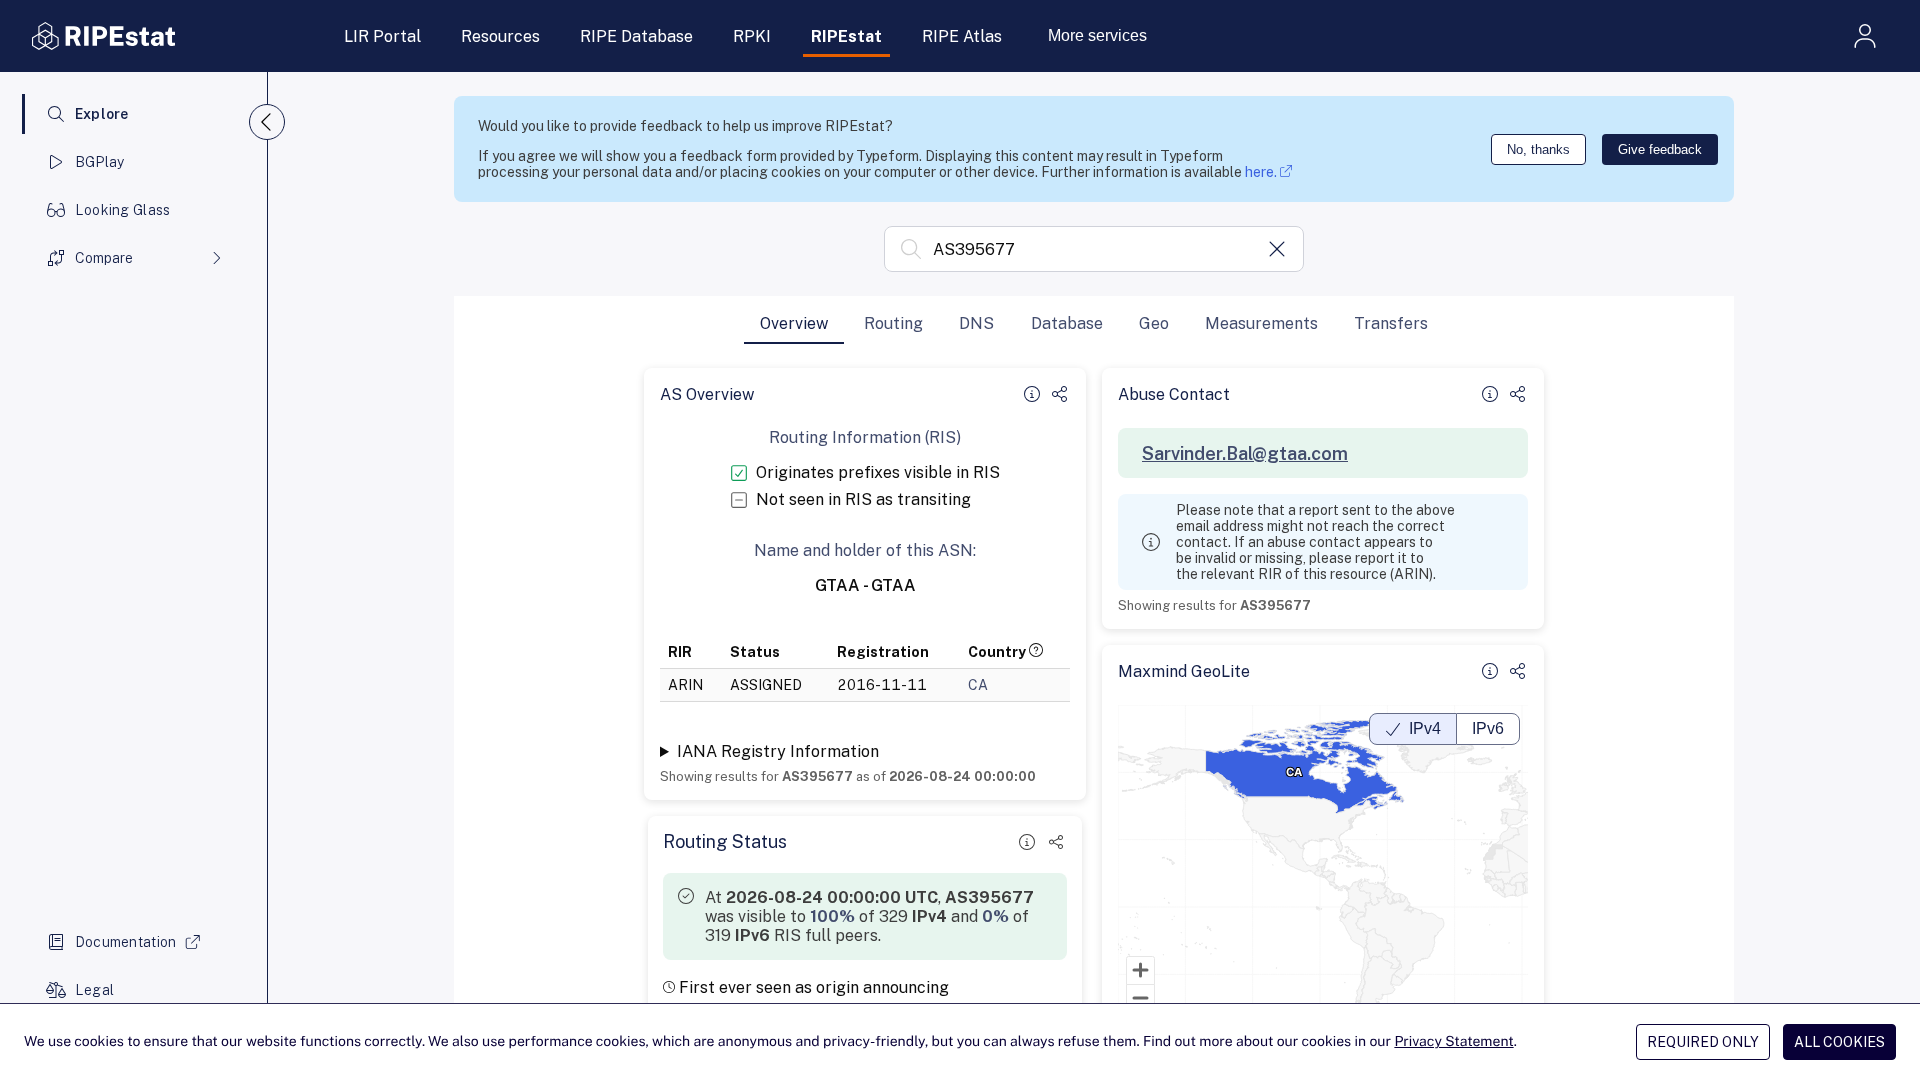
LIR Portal (382, 36)
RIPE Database (636, 36)
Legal (94, 990)
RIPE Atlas (962, 36)
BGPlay (100, 162)
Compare (104, 258)
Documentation (126, 942)
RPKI (752, 36)
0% (995, 916)
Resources (500, 36)
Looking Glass (123, 210)
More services (1097, 35)
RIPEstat (846, 36)
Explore (102, 114)
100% (832, 916)
